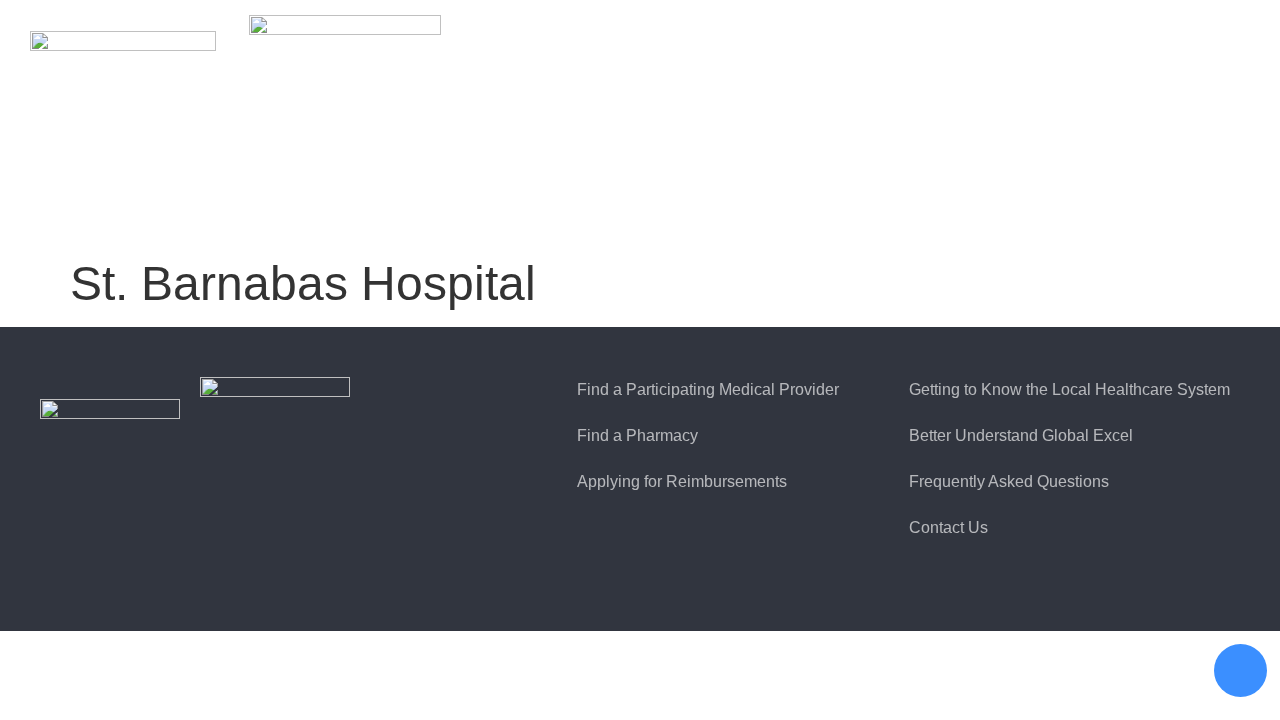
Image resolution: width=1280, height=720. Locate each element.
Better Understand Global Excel (1021, 435)
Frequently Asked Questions (1009, 481)
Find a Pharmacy (637, 435)
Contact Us (948, 527)
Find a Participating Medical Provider (708, 389)
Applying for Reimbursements (682, 481)
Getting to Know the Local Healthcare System (1069, 389)
